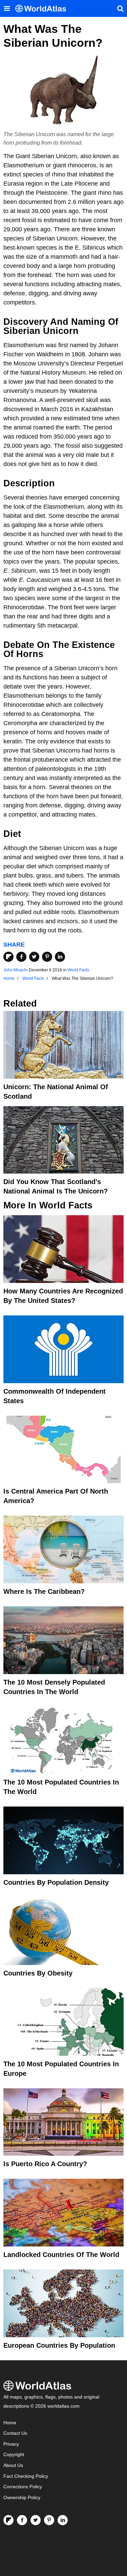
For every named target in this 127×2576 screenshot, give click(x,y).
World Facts (78, 970)
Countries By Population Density (56, 1882)
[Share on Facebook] (21, 957)
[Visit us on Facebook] (22, 2520)
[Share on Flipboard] (8, 957)
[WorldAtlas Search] (120, 8)
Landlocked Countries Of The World (61, 2255)
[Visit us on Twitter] (36, 2520)
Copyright (14, 2455)
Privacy (11, 2444)
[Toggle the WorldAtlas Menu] (7, 8)
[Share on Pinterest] (47, 957)
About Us (13, 2465)
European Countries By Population (59, 2345)
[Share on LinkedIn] (60, 957)
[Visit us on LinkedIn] (63, 2520)
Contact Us (15, 2433)
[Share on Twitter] (34, 957)
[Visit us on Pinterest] (49, 2520)
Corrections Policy (23, 2487)
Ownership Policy (22, 2498)
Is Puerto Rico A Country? (45, 2164)
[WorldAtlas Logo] (43, 9)
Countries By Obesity (38, 1973)
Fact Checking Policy (26, 2476)
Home (10, 2423)
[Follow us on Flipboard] (8, 2520)
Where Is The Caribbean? (44, 1591)
